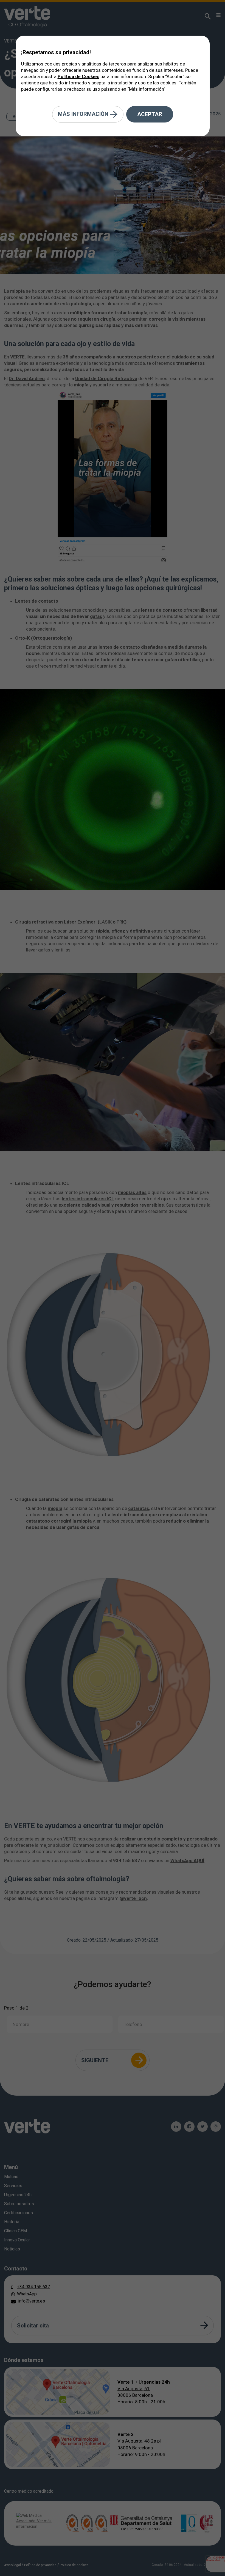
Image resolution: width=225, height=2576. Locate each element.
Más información (84, 114)
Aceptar (150, 114)
